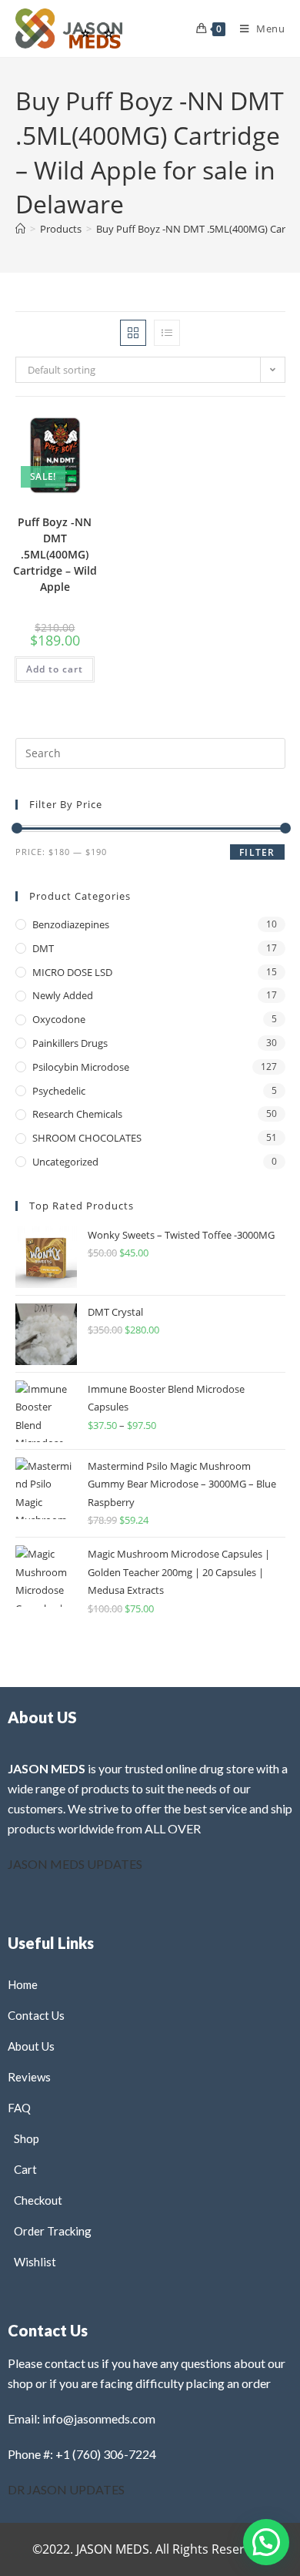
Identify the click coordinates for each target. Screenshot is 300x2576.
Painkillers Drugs (70, 1043)
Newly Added (63, 995)
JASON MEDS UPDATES (75, 1864)
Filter (257, 852)
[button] (52, 439)
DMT (43, 948)
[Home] (20, 229)
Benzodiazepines (71, 924)
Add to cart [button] (55, 669)
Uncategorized (65, 1162)
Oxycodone (59, 1019)
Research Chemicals (77, 1114)
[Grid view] (133, 333)
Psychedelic (59, 1091)
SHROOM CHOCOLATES (87, 1138)
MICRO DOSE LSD (72, 972)
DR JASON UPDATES (66, 2489)
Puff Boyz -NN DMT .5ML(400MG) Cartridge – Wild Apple (55, 554)
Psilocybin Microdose (81, 1067)
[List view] (167, 333)
